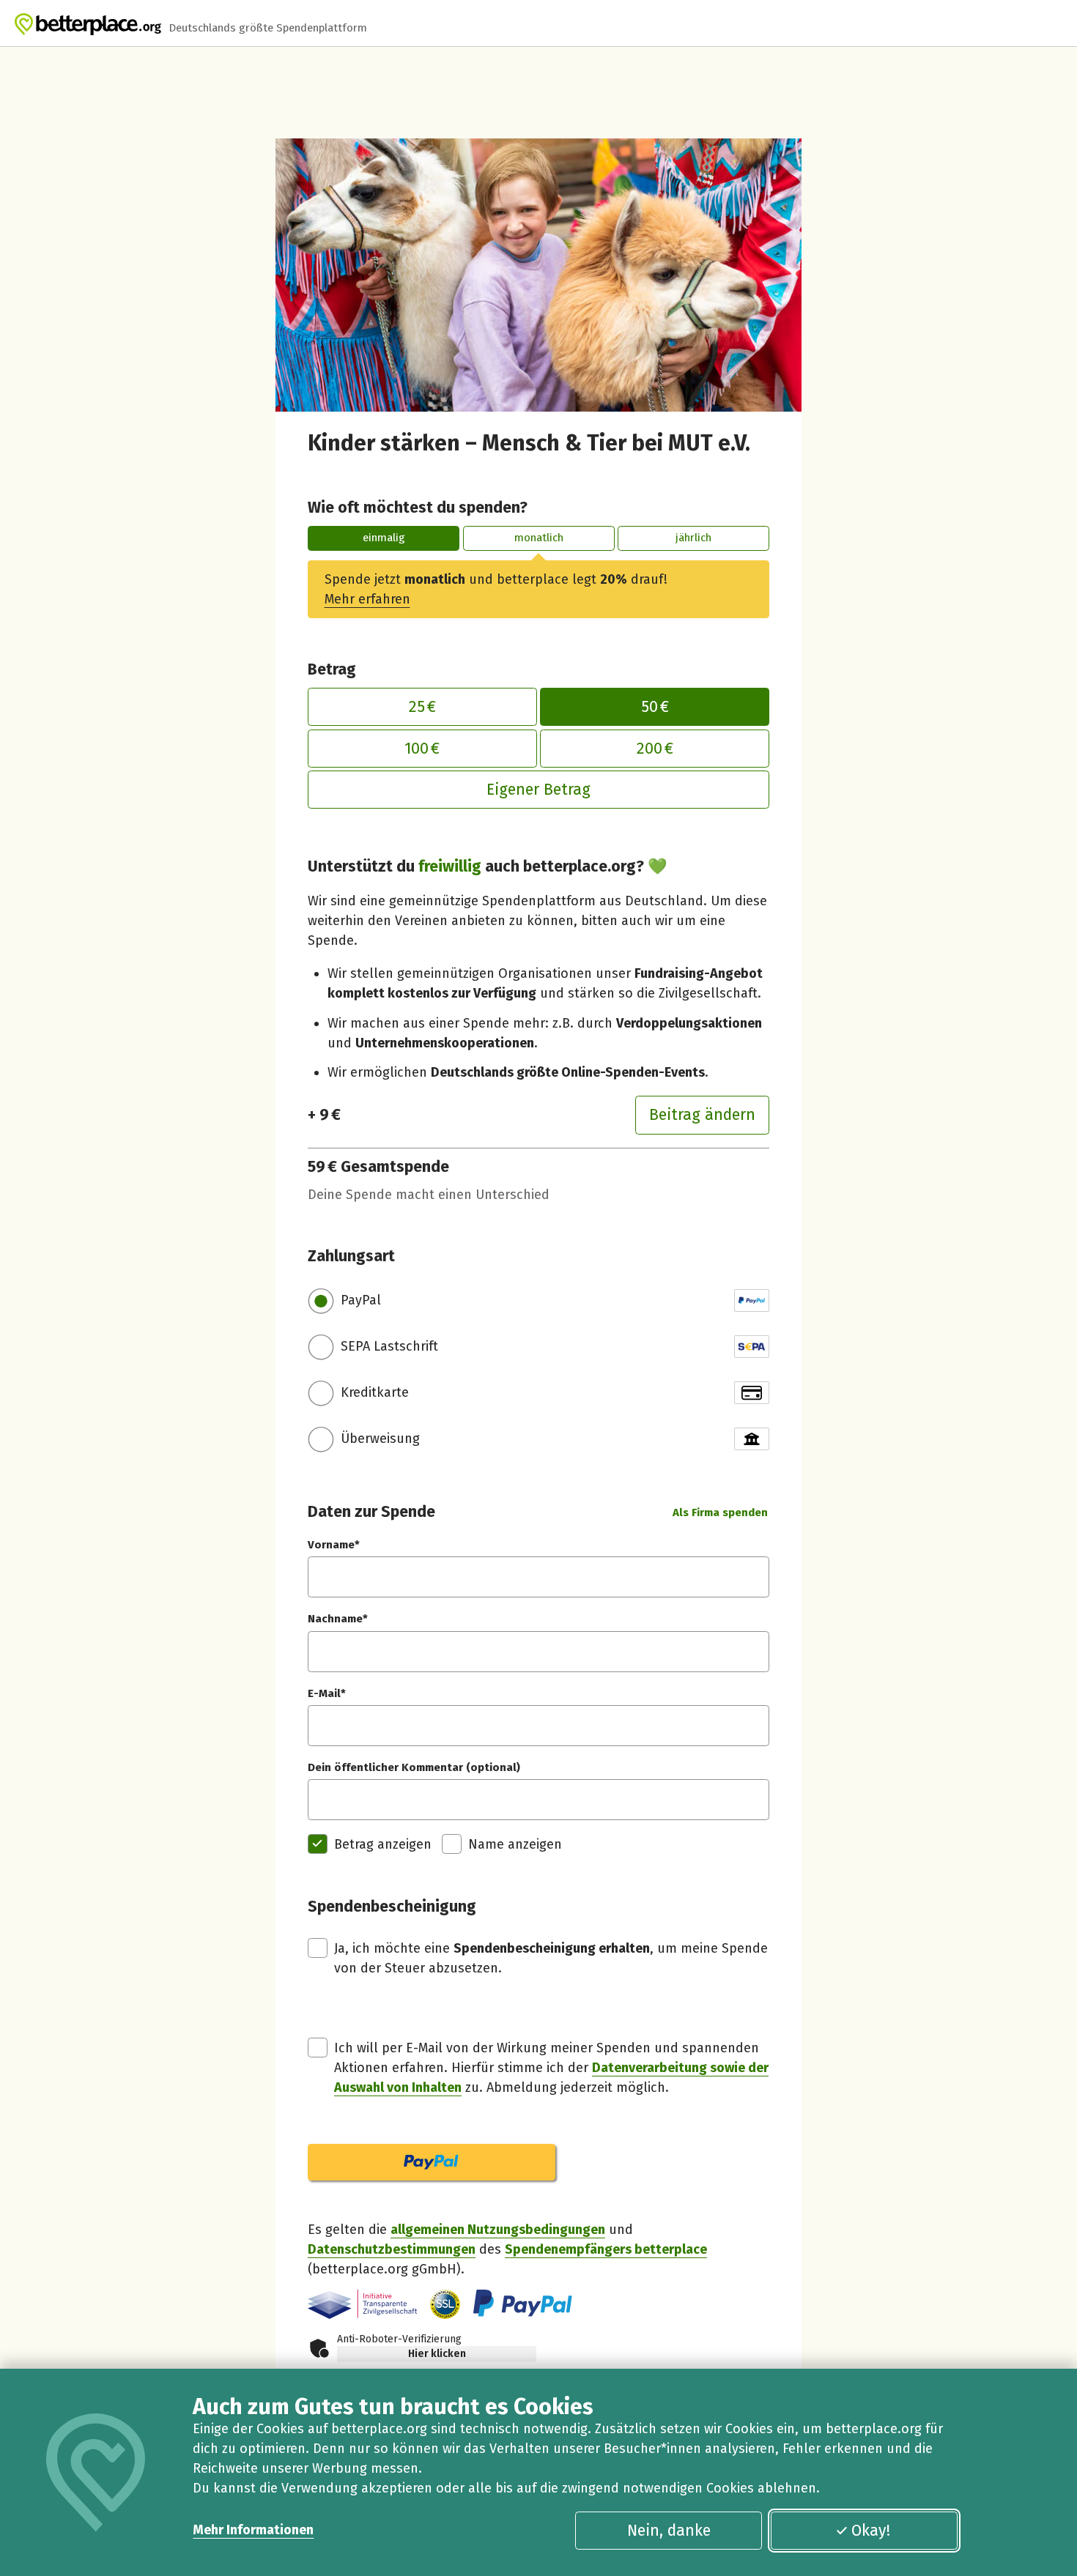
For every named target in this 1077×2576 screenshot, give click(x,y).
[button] (445, 2305)
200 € (655, 749)
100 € (422, 749)
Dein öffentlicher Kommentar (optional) (414, 1767)
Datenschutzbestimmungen (392, 2249)
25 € (422, 707)
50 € (655, 707)
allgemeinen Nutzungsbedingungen (498, 2230)
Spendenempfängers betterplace (606, 2249)
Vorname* (334, 1545)
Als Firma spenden (720, 1512)
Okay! (871, 2531)
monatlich (539, 538)
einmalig (384, 538)
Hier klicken (437, 2354)
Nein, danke (669, 2531)
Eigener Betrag (538, 790)
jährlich (693, 538)
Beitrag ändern (702, 1115)
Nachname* (338, 1619)
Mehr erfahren (367, 599)
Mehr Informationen (253, 2530)
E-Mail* (327, 1693)
